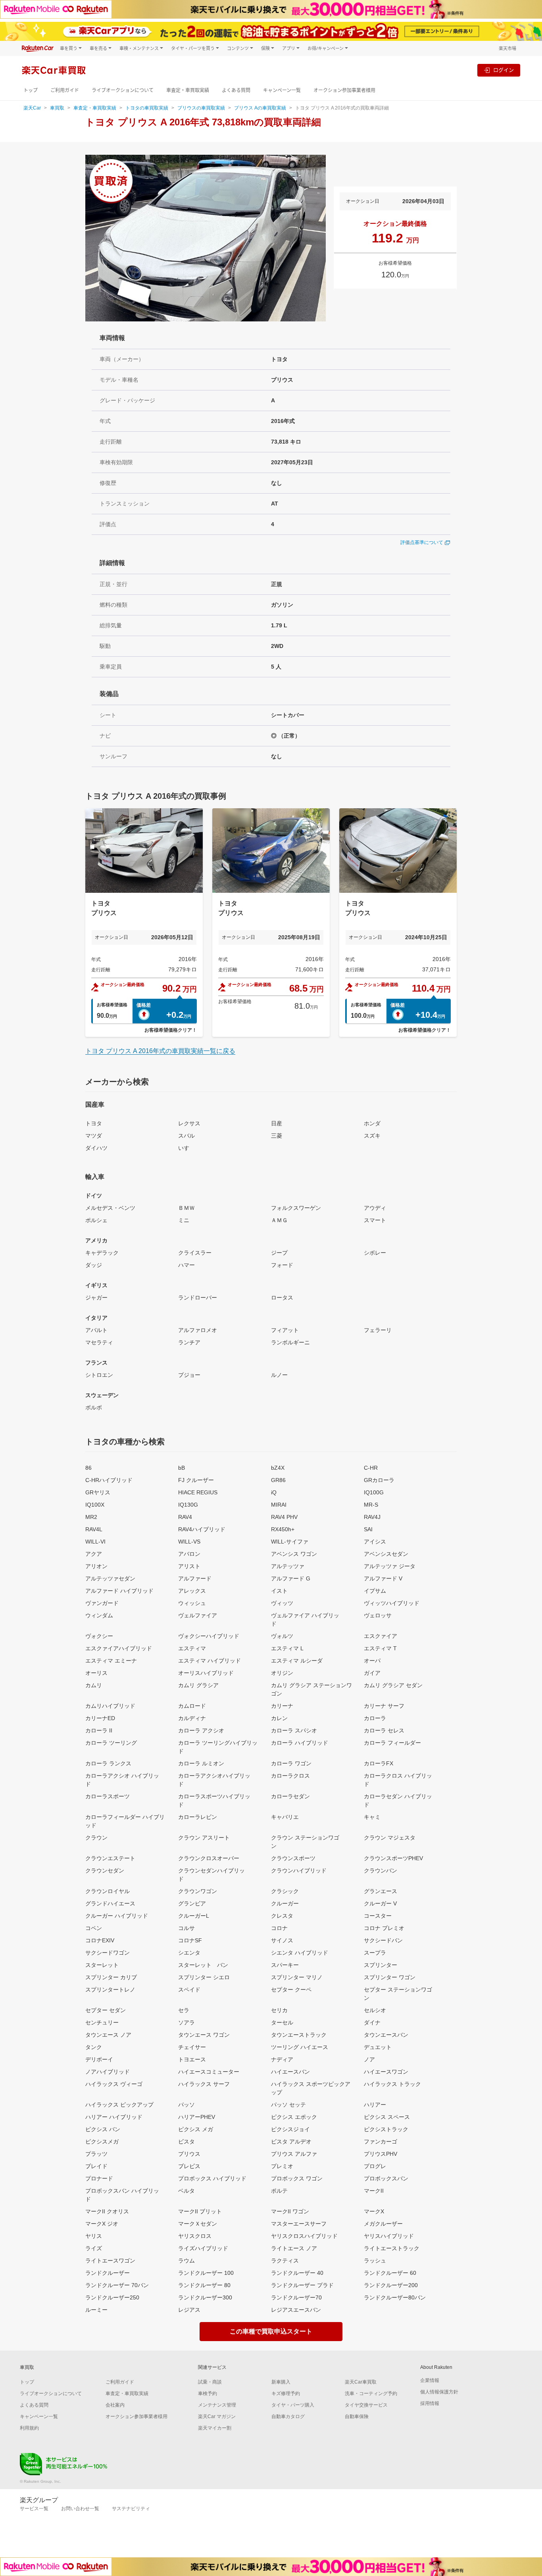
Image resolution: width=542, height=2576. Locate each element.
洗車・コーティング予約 (371, 2393)
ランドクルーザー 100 (206, 2273)
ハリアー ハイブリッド (114, 2117)
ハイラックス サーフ (204, 2084)
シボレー (375, 1253)
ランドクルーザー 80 (204, 2285)
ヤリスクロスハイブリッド (304, 2236)
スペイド (189, 1990)
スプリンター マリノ (297, 1977)
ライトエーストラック (392, 2248)
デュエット (378, 2047)
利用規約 (29, 2428)
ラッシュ (375, 2261)
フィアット (285, 1330)
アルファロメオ (198, 1330)
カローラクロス (290, 1776)
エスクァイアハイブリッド (119, 1648)
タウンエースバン (386, 2035)
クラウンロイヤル (108, 1891)
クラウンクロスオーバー (209, 1858)
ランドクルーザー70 (296, 2297)
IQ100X (95, 1505)
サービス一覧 (34, 2509)
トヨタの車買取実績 (147, 108)
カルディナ (192, 1718)
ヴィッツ (282, 1603)
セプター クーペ (291, 1990)
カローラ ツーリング (111, 1743)
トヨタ (94, 1123)
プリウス (189, 2154)
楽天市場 (507, 48)
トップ (31, 90)
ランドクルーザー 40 (297, 2273)
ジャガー (96, 1298)
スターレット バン (203, 1965)
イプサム (375, 1591)
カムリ (94, 1685)
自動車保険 (357, 2416)
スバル (186, 1136)
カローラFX (379, 1763)
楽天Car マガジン (217, 2416)
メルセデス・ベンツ (110, 1208)
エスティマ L (287, 1648)
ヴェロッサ (378, 1615)
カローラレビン (198, 1817)
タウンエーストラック (299, 2035)
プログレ (375, 2166)
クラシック (285, 1891)
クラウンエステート (110, 1858)
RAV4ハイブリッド (202, 1529)
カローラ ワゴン (291, 1763)
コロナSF (190, 1940)
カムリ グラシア (198, 1685)
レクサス (189, 1123)
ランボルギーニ (290, 1342)
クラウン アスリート (204, 1838)
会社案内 (115, 2405)
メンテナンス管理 (217, 2405)
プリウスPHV (381, 2154)
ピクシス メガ (196, 2129)
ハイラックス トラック (392, 2084)
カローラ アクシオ (201, 1730)
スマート (375, 1220)
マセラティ (99, 1342)
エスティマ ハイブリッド (209, 1661)
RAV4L (94, 1529)
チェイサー (192, 2047)
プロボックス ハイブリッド (212, 2178)
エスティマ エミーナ (111, 1661)
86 (88, 1468)
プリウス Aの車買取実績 (260, 108)
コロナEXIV (100, 1940)
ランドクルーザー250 (112, 2297)
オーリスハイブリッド (206, 1673)
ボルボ (94, 1407)
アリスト (189, 1566)
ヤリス (94, 2236)
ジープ (279, 1253)
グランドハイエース (110, 1903)
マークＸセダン (198, 2224)
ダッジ (94, 1265)
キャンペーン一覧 (282, 90)
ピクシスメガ (102, 2142)
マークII (374, 2191)
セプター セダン (106, 2010)
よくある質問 (236, 90)
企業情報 (430, 2380)
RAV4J (372, 1517)
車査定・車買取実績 (188, 90)
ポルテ (279, 2191)
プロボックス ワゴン (297, 2178)
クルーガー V (380, 1903)
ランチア (189, 1342)
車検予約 (208, 2393)
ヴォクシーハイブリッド (209, 1636)
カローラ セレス (384, 1730)
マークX (374, 2211)
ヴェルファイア (198, 1615)
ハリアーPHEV (197, 2117)
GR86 (278, 1480)
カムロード (192, 1706)
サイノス (282, 1940)
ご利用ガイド (65, 90)
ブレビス (189, 2166)
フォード (282, 1265)
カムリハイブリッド (110, 1706)
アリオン (96, 1566)
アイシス (375, 1542)
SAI (368, 1529)
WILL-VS (189, 1542)
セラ (184, 2010)
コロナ (279, 1928)
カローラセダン (290, 1796)
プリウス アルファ (294, 2154)
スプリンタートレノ (110, 1990)
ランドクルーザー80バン (395, 2297)
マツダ (94, 1136)
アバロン (189, 1554)
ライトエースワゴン (110, 2261)
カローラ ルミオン (201, 1763)
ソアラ (186, 2022)
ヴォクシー (99, 1636)
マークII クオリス (107, 2211)
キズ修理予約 (286, 2393)
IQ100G (374, 1492)
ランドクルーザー (108, 2273)
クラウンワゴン (198, 1891)
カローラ (375, 1718)
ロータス (282, 1298)
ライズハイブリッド (203, 2248)
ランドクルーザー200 (391, 2285)
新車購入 (281, 2382)
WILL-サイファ (290, 1542)
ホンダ (372, 1123)
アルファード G (291, 1578)
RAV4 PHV (284, 1517)
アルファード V (383, 1578)
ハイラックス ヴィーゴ (114, 2084)
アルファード (195, 1578)
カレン (279, 1718)
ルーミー (96, 2310)
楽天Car (32, 108)
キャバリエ (285, 1817)
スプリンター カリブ (111, 1977)
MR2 (91, 1517)
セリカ (279, 2010)
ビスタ (186, 2142)
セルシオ (375, 2010)
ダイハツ (96, 1148)
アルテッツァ (288, 1566)
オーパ (372, 1661)
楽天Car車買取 (361, 2382)
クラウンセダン (105, 1870)
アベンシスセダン (386, 1554)
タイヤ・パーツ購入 (293, 2405)
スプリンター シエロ (204, 1977)
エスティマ (192, 1648)
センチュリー (102, 2022)
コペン (94, 1928)
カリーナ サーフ (384, 1706)
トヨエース (192, 2059)
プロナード (99, 2178)
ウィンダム (99, 1615)
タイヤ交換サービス (366, 2405)
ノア (369, 2059)
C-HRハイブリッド (109, 1480)
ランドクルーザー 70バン (117, 2285)
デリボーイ (99, 2059)
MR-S (371, 1505)
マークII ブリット (200, 2211)
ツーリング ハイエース (300, 2047)
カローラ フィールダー (392, 1743)
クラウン (96, 1838)
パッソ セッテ (288, 2105)
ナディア (282, 2059)
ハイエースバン (290, 2072)
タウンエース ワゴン (204, 2035)
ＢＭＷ (186, 1208)
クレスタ (282, 1916)
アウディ (375, 1208)
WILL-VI (95, 1542)
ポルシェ (96, 1220)
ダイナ (372, 2022)
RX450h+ (283, 1529)
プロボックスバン (386, 2178)
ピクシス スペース (387, 2117)
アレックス (192, 1591)
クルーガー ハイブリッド (117, 1916)
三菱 (277, 1136)
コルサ (186, 1928)
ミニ (184, 1220)
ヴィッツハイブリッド (392, 1603)
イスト (279, 1591)
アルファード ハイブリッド (119, 1591)
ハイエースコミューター (209, 2072)
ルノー (279, 1375)
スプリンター (381, 1965)
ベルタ (186, 2191)
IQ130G (188, 1505)
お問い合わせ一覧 (80, 2509)
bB (182, 1468)
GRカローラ (379, 1480)
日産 (277, 1123)
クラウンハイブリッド (299, 1870)
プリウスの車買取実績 (201, 108)
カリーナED (100, 1718)
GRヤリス (98, 1492)
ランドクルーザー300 (205, 2297)
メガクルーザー (383, 2224)
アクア (94, 1554)
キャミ (372, 1817)
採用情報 (430, 2403)
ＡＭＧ (279, 1220)
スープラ (375, 1953)
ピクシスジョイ (290, 2129)
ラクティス (285, 2261)
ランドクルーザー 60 (390, 2273)
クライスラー (195, 1253)
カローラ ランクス (108, 1763)
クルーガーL (194, 1916)
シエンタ (189, 1953)
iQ (274, 1492)
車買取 (57, 108)
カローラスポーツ (108, 1796)
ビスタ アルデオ (291, 2142)
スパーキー (285, 1965)
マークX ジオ (102, 2224)
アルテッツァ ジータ (390, 1566)
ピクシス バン (103, 2129)
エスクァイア (381, 1636)
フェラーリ (378, 1330)
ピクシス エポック (294, 2117)
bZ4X (278, 1468)
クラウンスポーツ (293, 1858)
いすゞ (186, 1148)
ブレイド (96, 2166)
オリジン (282, 1673)
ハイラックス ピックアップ (119, 2105)
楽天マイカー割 (215, 2428)
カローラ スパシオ (294, 1730)
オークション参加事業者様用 (344, 90)
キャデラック (102, 1253)
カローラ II (99, 1730)
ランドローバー (198, 1298)
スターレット (102, 1965)
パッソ (186, 2105)
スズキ (372, 1136)
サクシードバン (383, 1940)
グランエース (381, 1891)
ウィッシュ (192, 1603)
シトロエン (99, 1375)
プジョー (189, 1375)
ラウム (186, 2261)
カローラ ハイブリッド (300, 1743)
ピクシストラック (386, 2129)
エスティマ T (380, 1648)
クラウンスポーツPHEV (393, 1858)
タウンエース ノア (108, 2035)
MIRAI (279, 1505)
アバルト (96, 1330)
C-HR (371, 1468)
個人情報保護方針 (439, 2392)
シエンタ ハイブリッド (300, 1953)
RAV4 (185, 1517)
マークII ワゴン (290, 2211)
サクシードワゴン (108, 1953)
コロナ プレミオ (384, 1928)
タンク (94, 2047)
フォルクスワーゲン (296, 1208)
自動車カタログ (288, 2416)
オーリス (96, 1673)
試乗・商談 (210, 2382)
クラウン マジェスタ (390, 1838)
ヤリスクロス (195, 2236)
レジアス (189, 2310)
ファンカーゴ (381, 2142)
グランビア (192, 1903)
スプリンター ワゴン (390, 1977)
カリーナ (282, 1706)
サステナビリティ (131, 2509)
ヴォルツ (282, 1636)
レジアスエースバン (296, 2310)
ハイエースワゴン (386, 2072)
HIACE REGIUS (198, 1492)
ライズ (94, 2248)
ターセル (282, 2022)
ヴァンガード (102, 1603)
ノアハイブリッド (108, 2072)
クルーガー (285, 1903)
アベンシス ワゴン (294, 1554)
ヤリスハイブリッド (389, 2236)
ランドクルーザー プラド (302, 2285)
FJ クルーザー (196, 1480)
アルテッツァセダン (110, 1578)
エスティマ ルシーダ (297, 1661)
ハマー (186, 1265)
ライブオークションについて (123, 90)
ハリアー (375, 2105)
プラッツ (96, 2154)
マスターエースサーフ (299, 2224)
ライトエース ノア (294, 2248)
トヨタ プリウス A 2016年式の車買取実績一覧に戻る (160, 1051)
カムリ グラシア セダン (393, 1685)
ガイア (372, 1673)
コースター (378, 1916)
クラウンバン (381, 1870)
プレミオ (282, 2166)
